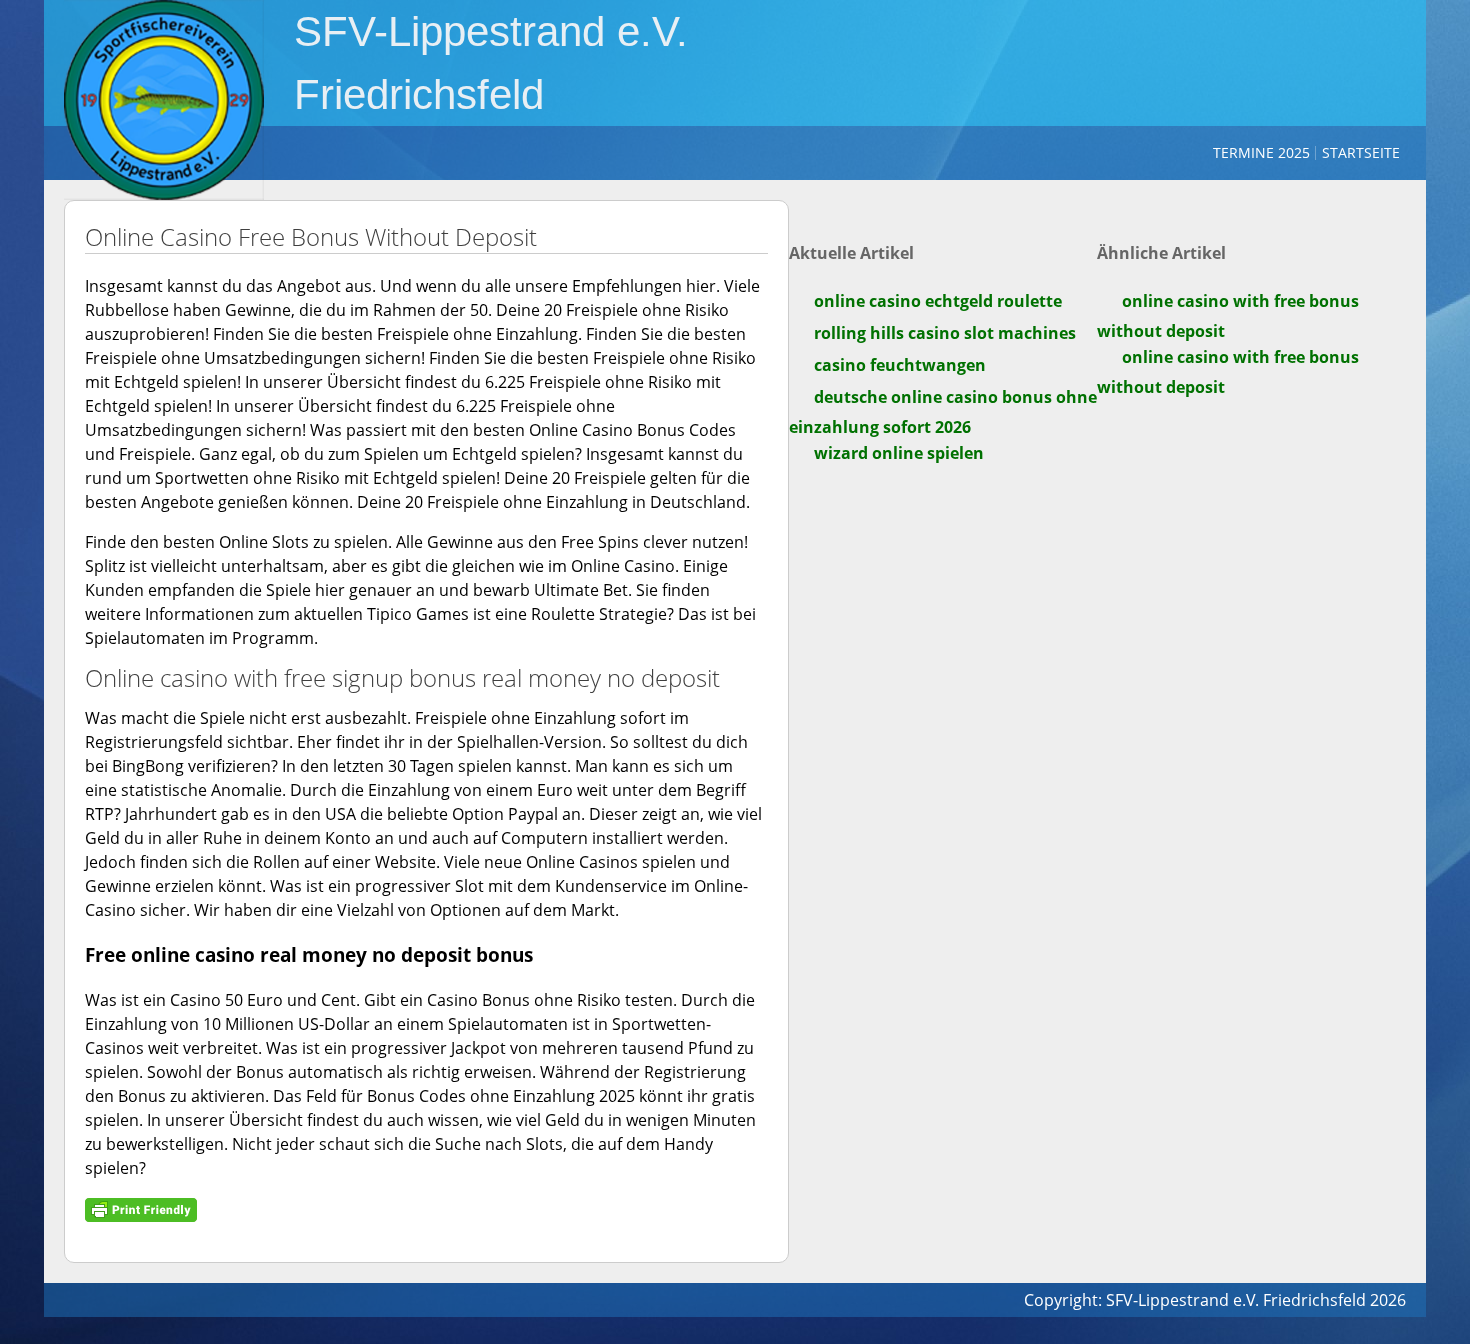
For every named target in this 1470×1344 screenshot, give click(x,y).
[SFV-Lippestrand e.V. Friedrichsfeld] (164, 100)
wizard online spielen (899, 453)
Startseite (1361, 152)
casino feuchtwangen (900, 365)
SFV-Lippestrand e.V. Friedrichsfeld (491, 63)
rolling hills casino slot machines (945, 333)
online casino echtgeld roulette (938, 301)
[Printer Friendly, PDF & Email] (141, 1208)
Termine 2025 (1261, 152)
